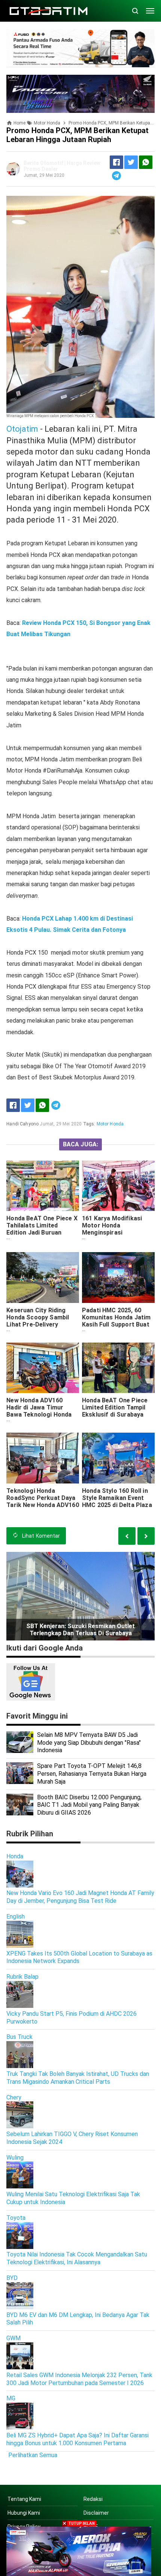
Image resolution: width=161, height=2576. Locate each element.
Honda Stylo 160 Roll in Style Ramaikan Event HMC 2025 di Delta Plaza (117, 1498)
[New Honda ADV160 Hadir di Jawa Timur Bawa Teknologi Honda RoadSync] (43, 1368)
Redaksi (93, 2499)
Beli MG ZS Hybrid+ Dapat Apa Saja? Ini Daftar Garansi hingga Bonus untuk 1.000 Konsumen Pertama (78, 2439)
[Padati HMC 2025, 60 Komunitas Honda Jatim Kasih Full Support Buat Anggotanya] (118, 1278)
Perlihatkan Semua (33, 2455)
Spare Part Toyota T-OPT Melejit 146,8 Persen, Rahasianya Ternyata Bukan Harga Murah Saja (92, 1774)
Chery (14, 2097)
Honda (15, 1856)
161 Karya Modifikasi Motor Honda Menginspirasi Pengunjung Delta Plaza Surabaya (116, 1232)
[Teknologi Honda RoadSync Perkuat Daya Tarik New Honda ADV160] (43, 1458)
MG (11, 2398)
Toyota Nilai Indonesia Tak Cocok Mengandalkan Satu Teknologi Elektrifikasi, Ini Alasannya (77, 2258)
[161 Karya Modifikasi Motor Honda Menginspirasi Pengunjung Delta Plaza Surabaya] (118, 1186)
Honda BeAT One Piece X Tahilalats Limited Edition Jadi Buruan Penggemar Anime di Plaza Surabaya (42, 1232)
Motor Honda (110, 1124)
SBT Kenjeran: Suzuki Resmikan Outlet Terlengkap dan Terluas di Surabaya (80, 1630)
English (16, 1916)
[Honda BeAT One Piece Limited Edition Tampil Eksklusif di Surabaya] (118, 1368)
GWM (13, 2338)
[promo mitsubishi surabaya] (80, 48)
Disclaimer (96, 2513)
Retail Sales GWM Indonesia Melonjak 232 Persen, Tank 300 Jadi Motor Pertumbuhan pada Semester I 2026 (79, 2379)
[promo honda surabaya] (80, 93)
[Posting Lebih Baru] (146, 1536)
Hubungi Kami (24, 2513)
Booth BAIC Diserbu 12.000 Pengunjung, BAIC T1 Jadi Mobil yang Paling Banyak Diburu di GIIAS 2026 (89, 1805)
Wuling (15, 2158)
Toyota (16, 2218)
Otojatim (22, 429)
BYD (12, 2278)
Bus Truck (19, 2037)
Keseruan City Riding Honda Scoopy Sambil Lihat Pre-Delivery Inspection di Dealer (38, 1321)
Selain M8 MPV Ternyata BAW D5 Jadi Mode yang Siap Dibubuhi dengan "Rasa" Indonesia (89, 1743)
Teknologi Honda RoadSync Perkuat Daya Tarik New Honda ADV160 (43, 1498)
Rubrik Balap (22, 1977)
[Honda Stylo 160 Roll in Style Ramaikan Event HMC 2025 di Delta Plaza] (118, 1458)
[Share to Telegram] (116, 176)
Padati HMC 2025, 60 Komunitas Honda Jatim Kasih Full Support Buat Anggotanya (116, 1321)
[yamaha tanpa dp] (79, 2551)
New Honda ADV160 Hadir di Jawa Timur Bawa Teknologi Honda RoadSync (39, 1411)
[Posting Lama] (127, 1536)
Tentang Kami (24, 2499)
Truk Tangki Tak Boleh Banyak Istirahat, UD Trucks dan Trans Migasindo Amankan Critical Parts (78, 2078)
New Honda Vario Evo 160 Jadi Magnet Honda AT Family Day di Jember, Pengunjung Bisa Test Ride (80, 1897)
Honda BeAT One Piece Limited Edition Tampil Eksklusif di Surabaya (115, 1407)
